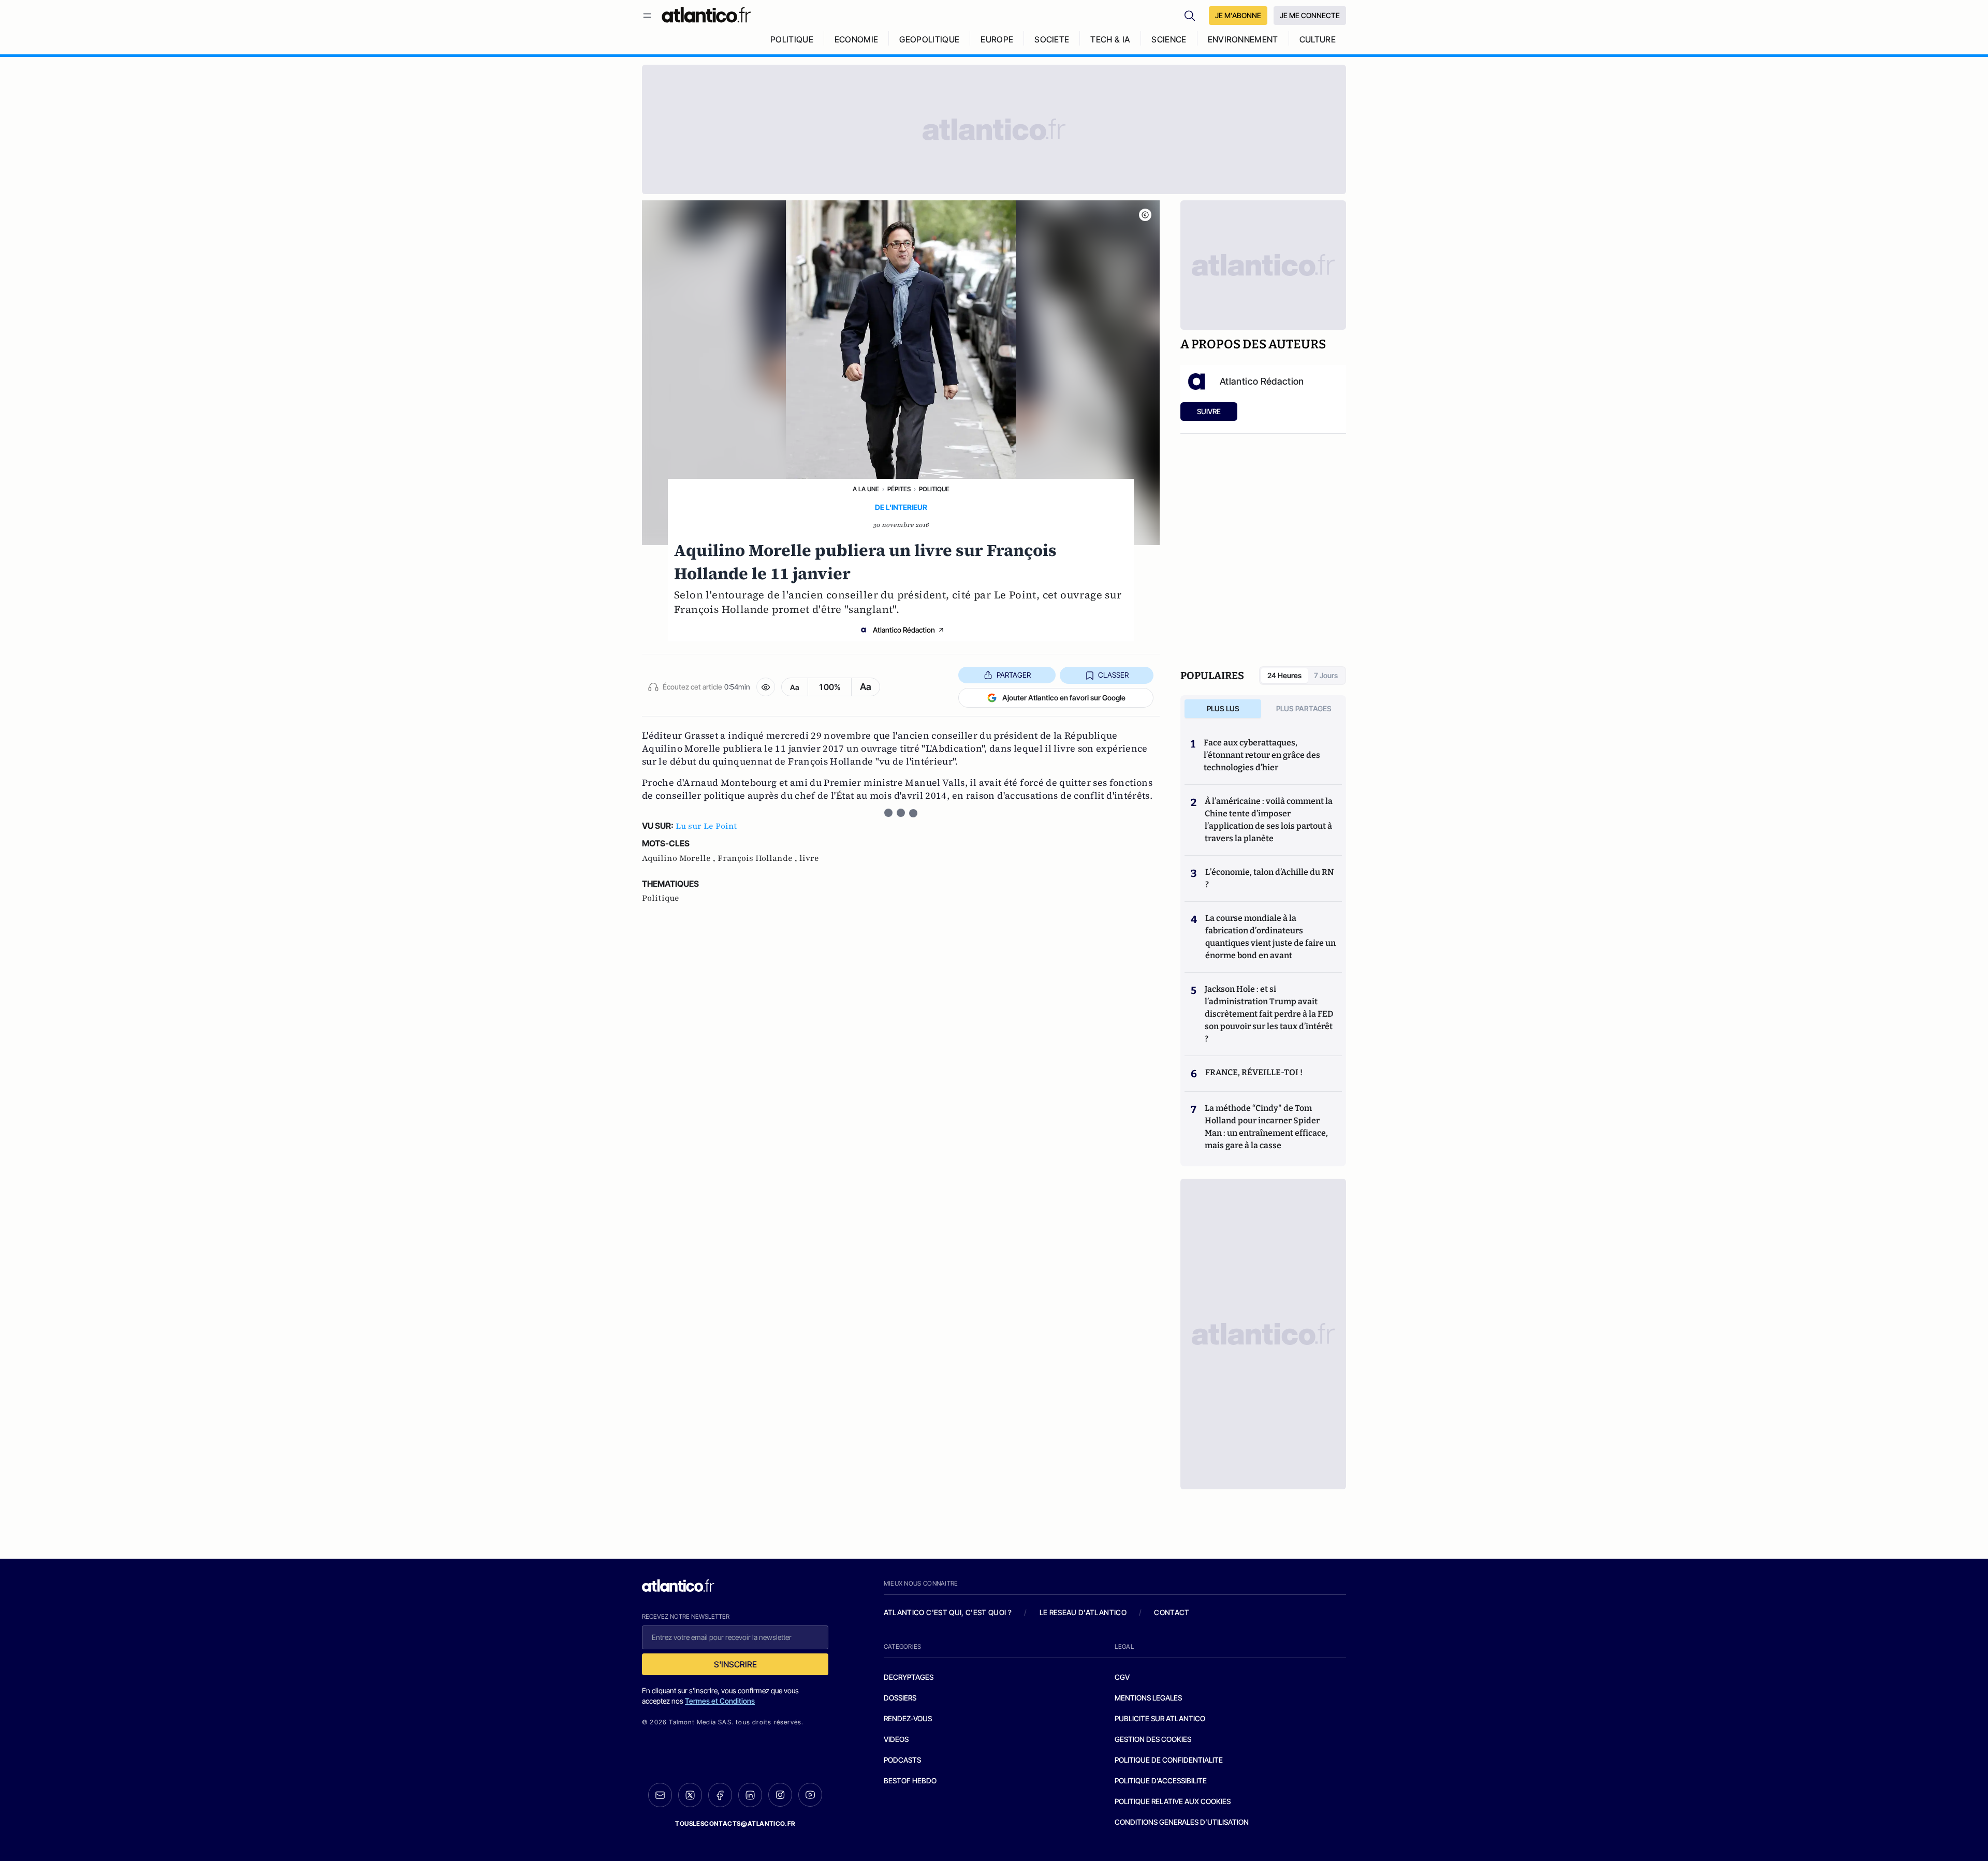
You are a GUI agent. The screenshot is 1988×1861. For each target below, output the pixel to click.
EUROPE (997, 39)
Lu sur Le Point (706, 826)
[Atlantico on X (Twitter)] (690, 1795)
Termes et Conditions (720, 1701)
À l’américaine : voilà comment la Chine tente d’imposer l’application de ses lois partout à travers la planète (1269, 820)
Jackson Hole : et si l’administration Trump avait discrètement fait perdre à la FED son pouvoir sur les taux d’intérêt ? (1269, 1014)
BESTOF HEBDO (910, 1781)
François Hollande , (758, 858)
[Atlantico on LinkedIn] (750, 1795)
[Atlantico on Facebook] (720, 1795)
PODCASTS (902, 1760)
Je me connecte (1310, 15)
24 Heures (1284, 675)
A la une (866, 489)
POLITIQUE (792, 39)
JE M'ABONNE (1238, 15)
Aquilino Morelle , (680, 858)
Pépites (899, 489)
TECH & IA (1110, 39)
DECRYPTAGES (909, 1677)
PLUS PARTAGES (1304, 708)
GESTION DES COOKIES (1153, 1739)
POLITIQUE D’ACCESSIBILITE (1161, 1781)
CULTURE (1318, 39)
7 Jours (1326, 675)
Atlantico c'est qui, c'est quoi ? (948, 1612)
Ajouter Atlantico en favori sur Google (1064, 698)
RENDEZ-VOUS (908, 1718)
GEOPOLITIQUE (929, 39)
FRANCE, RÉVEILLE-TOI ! (1254, 1072)
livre (809, 858)
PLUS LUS (1223, 708)
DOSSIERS (900, 1698)
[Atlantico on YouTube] (810, 1795)
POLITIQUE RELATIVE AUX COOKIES (1173, 1801)
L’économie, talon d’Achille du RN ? (1269, 878)
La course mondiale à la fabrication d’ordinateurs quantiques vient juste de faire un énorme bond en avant (1270, 937)
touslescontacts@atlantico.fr (735, 1823)
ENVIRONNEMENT (1243, 39)
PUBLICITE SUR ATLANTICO (1160, 1718)
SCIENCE (1169, 39)
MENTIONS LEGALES (1148, 1698)
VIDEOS (896, 1739)
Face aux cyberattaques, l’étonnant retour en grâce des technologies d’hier (1262, 755)
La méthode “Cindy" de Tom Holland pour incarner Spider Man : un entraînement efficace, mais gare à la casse (1266, 1127)
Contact (1172, 1612)
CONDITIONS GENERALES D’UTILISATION (1182, 1822)
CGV (1122, 1677)
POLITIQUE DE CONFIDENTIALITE (1169, 1760)
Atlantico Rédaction (904, 630)
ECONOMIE (857, 39)
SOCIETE (1052, 39)
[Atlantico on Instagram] (780, 1795)
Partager (1014, 675)
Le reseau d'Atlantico (1083, 1612)
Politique (934, 489)
